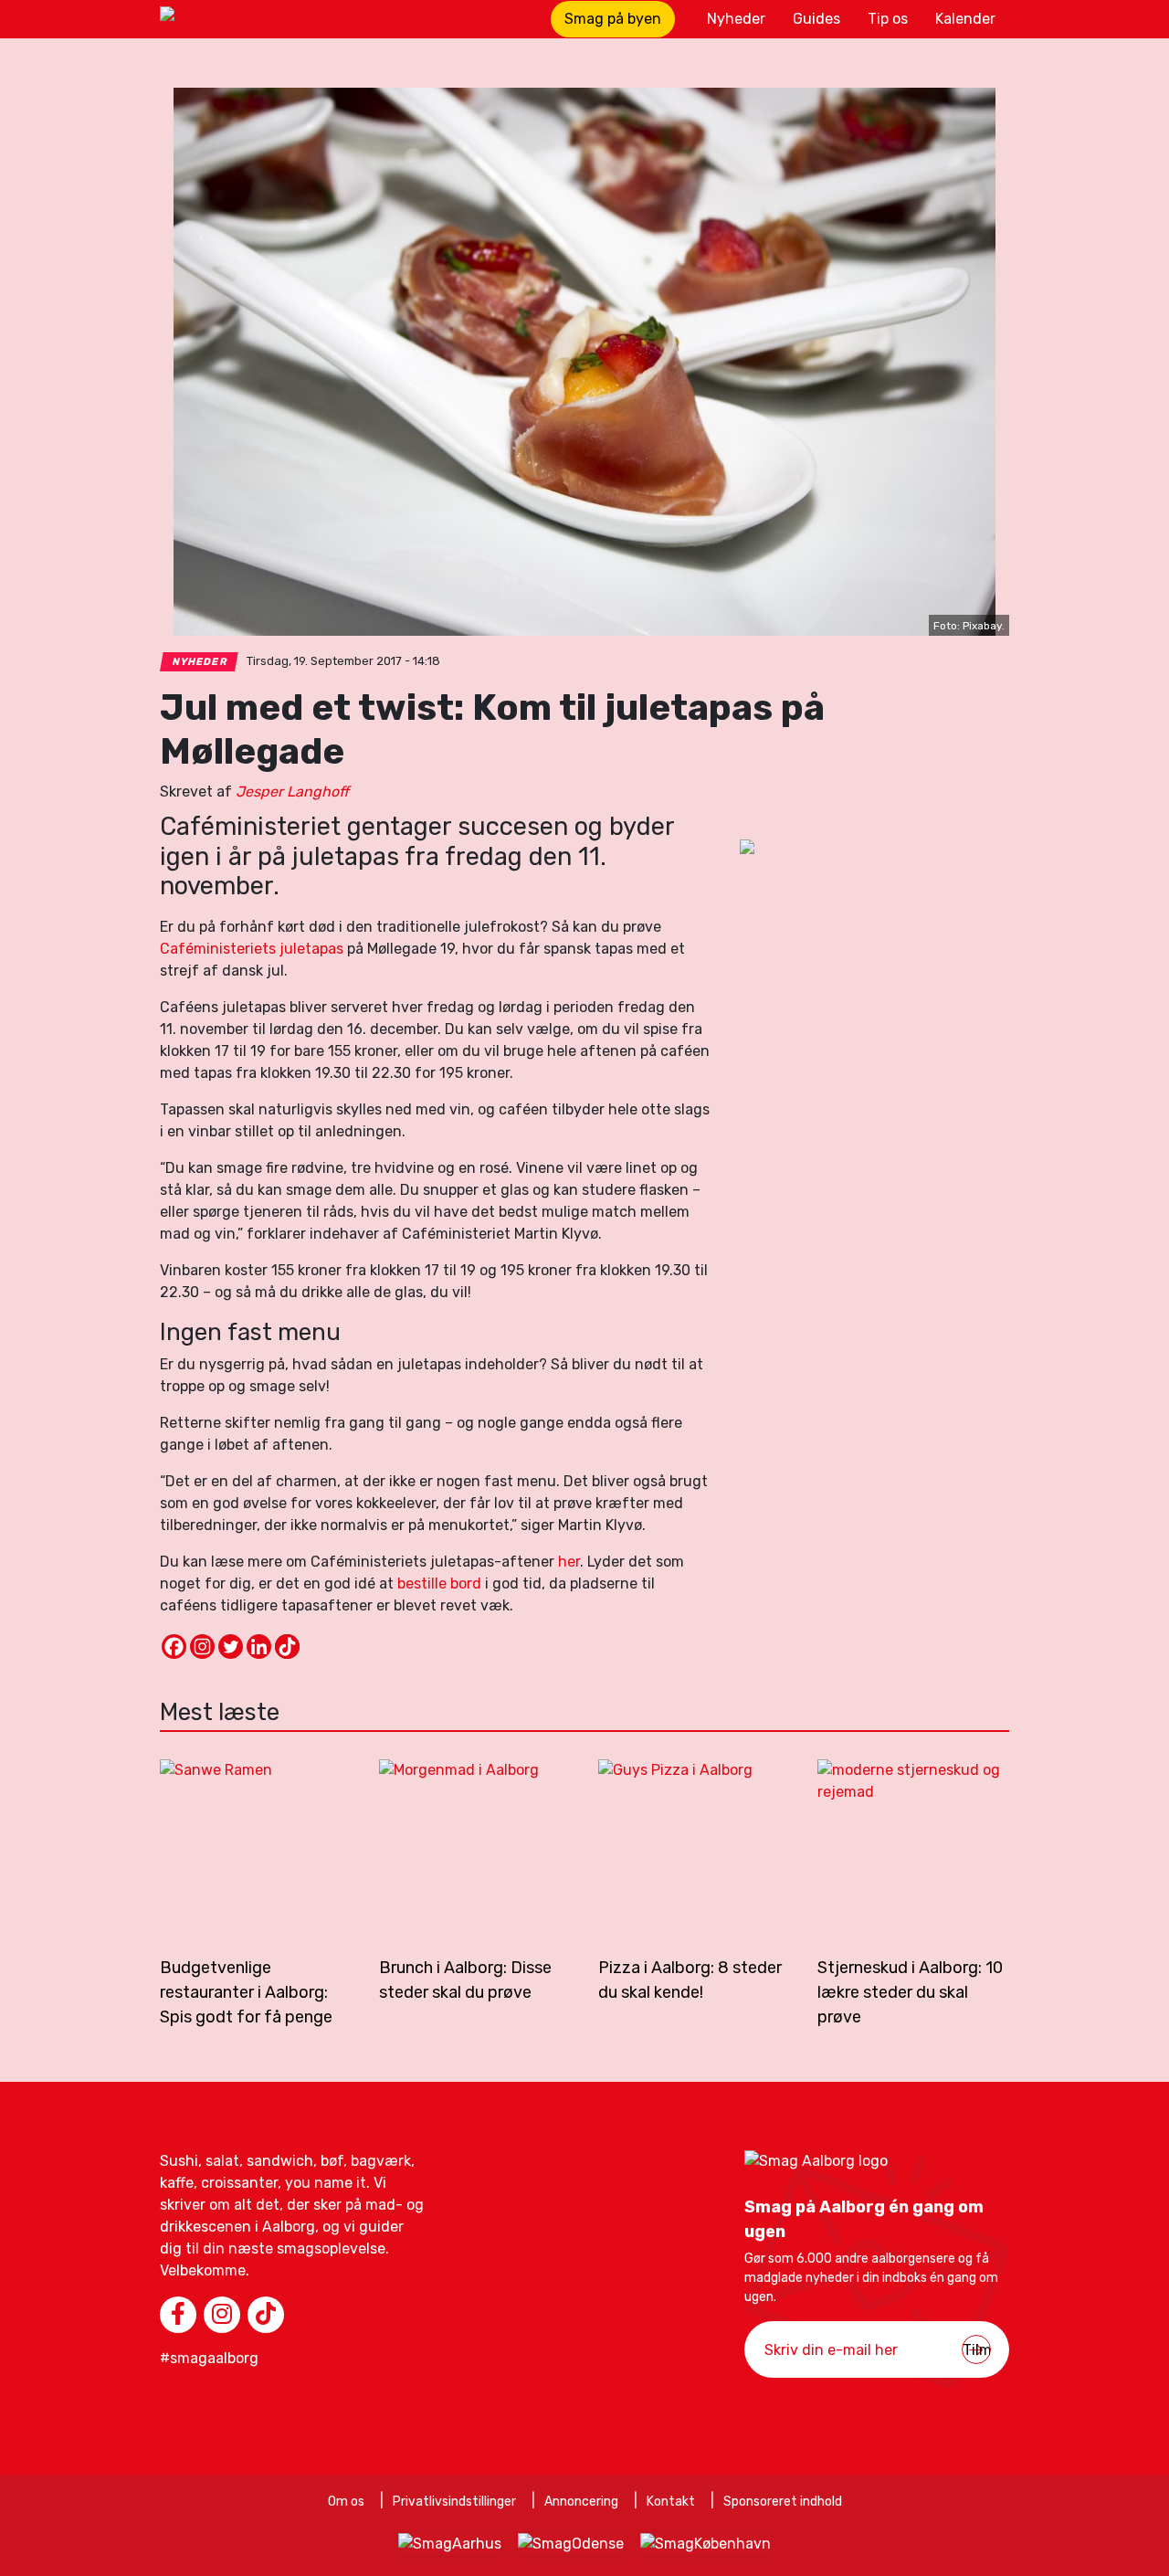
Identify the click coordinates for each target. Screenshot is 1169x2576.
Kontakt (671, 2502)
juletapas (311, 949)
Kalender (965, 19)
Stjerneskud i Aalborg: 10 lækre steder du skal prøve (910, 1992)
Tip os (888, 19)
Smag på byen (613, 19)
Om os (346, 2502)
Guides (816, 19)
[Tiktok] (287, 1647)
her (569, 1562)
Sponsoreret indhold (783, 2502)
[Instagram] (202, 1647)
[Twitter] (231, 1647)
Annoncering (581, 2502)
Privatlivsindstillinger (454, 2502)
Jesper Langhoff (292, 792)
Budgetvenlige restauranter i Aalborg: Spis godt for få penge (246, 1992)
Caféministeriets (218, 949)
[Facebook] (174, 1647)
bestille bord (439, 1584)
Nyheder (736, 19)
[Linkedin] (259, 1647)
